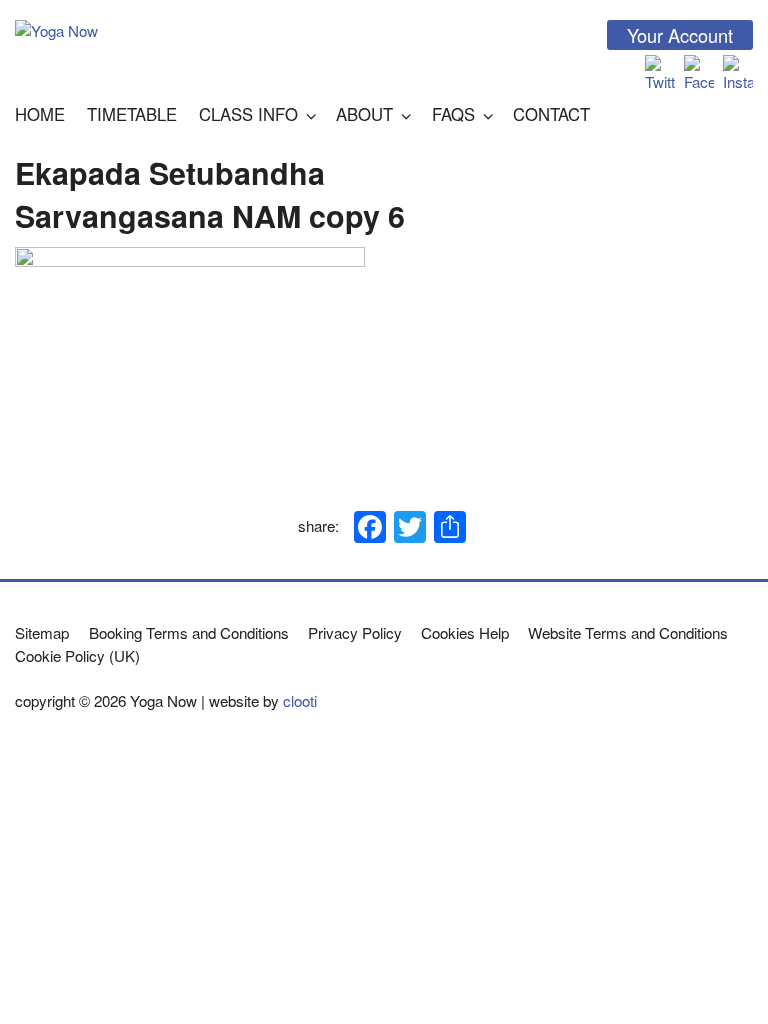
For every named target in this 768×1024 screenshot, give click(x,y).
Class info (248, 114)
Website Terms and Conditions (628, 632)
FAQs (453, 114)
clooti (300, 700)
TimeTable (132, 114)
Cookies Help (465, 632)
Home (40, 114)
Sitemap (42, 632)
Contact (551, 114)
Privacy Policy (355, 632)
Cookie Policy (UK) (77, 655)
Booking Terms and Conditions (189, 632)
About (364, 114)
